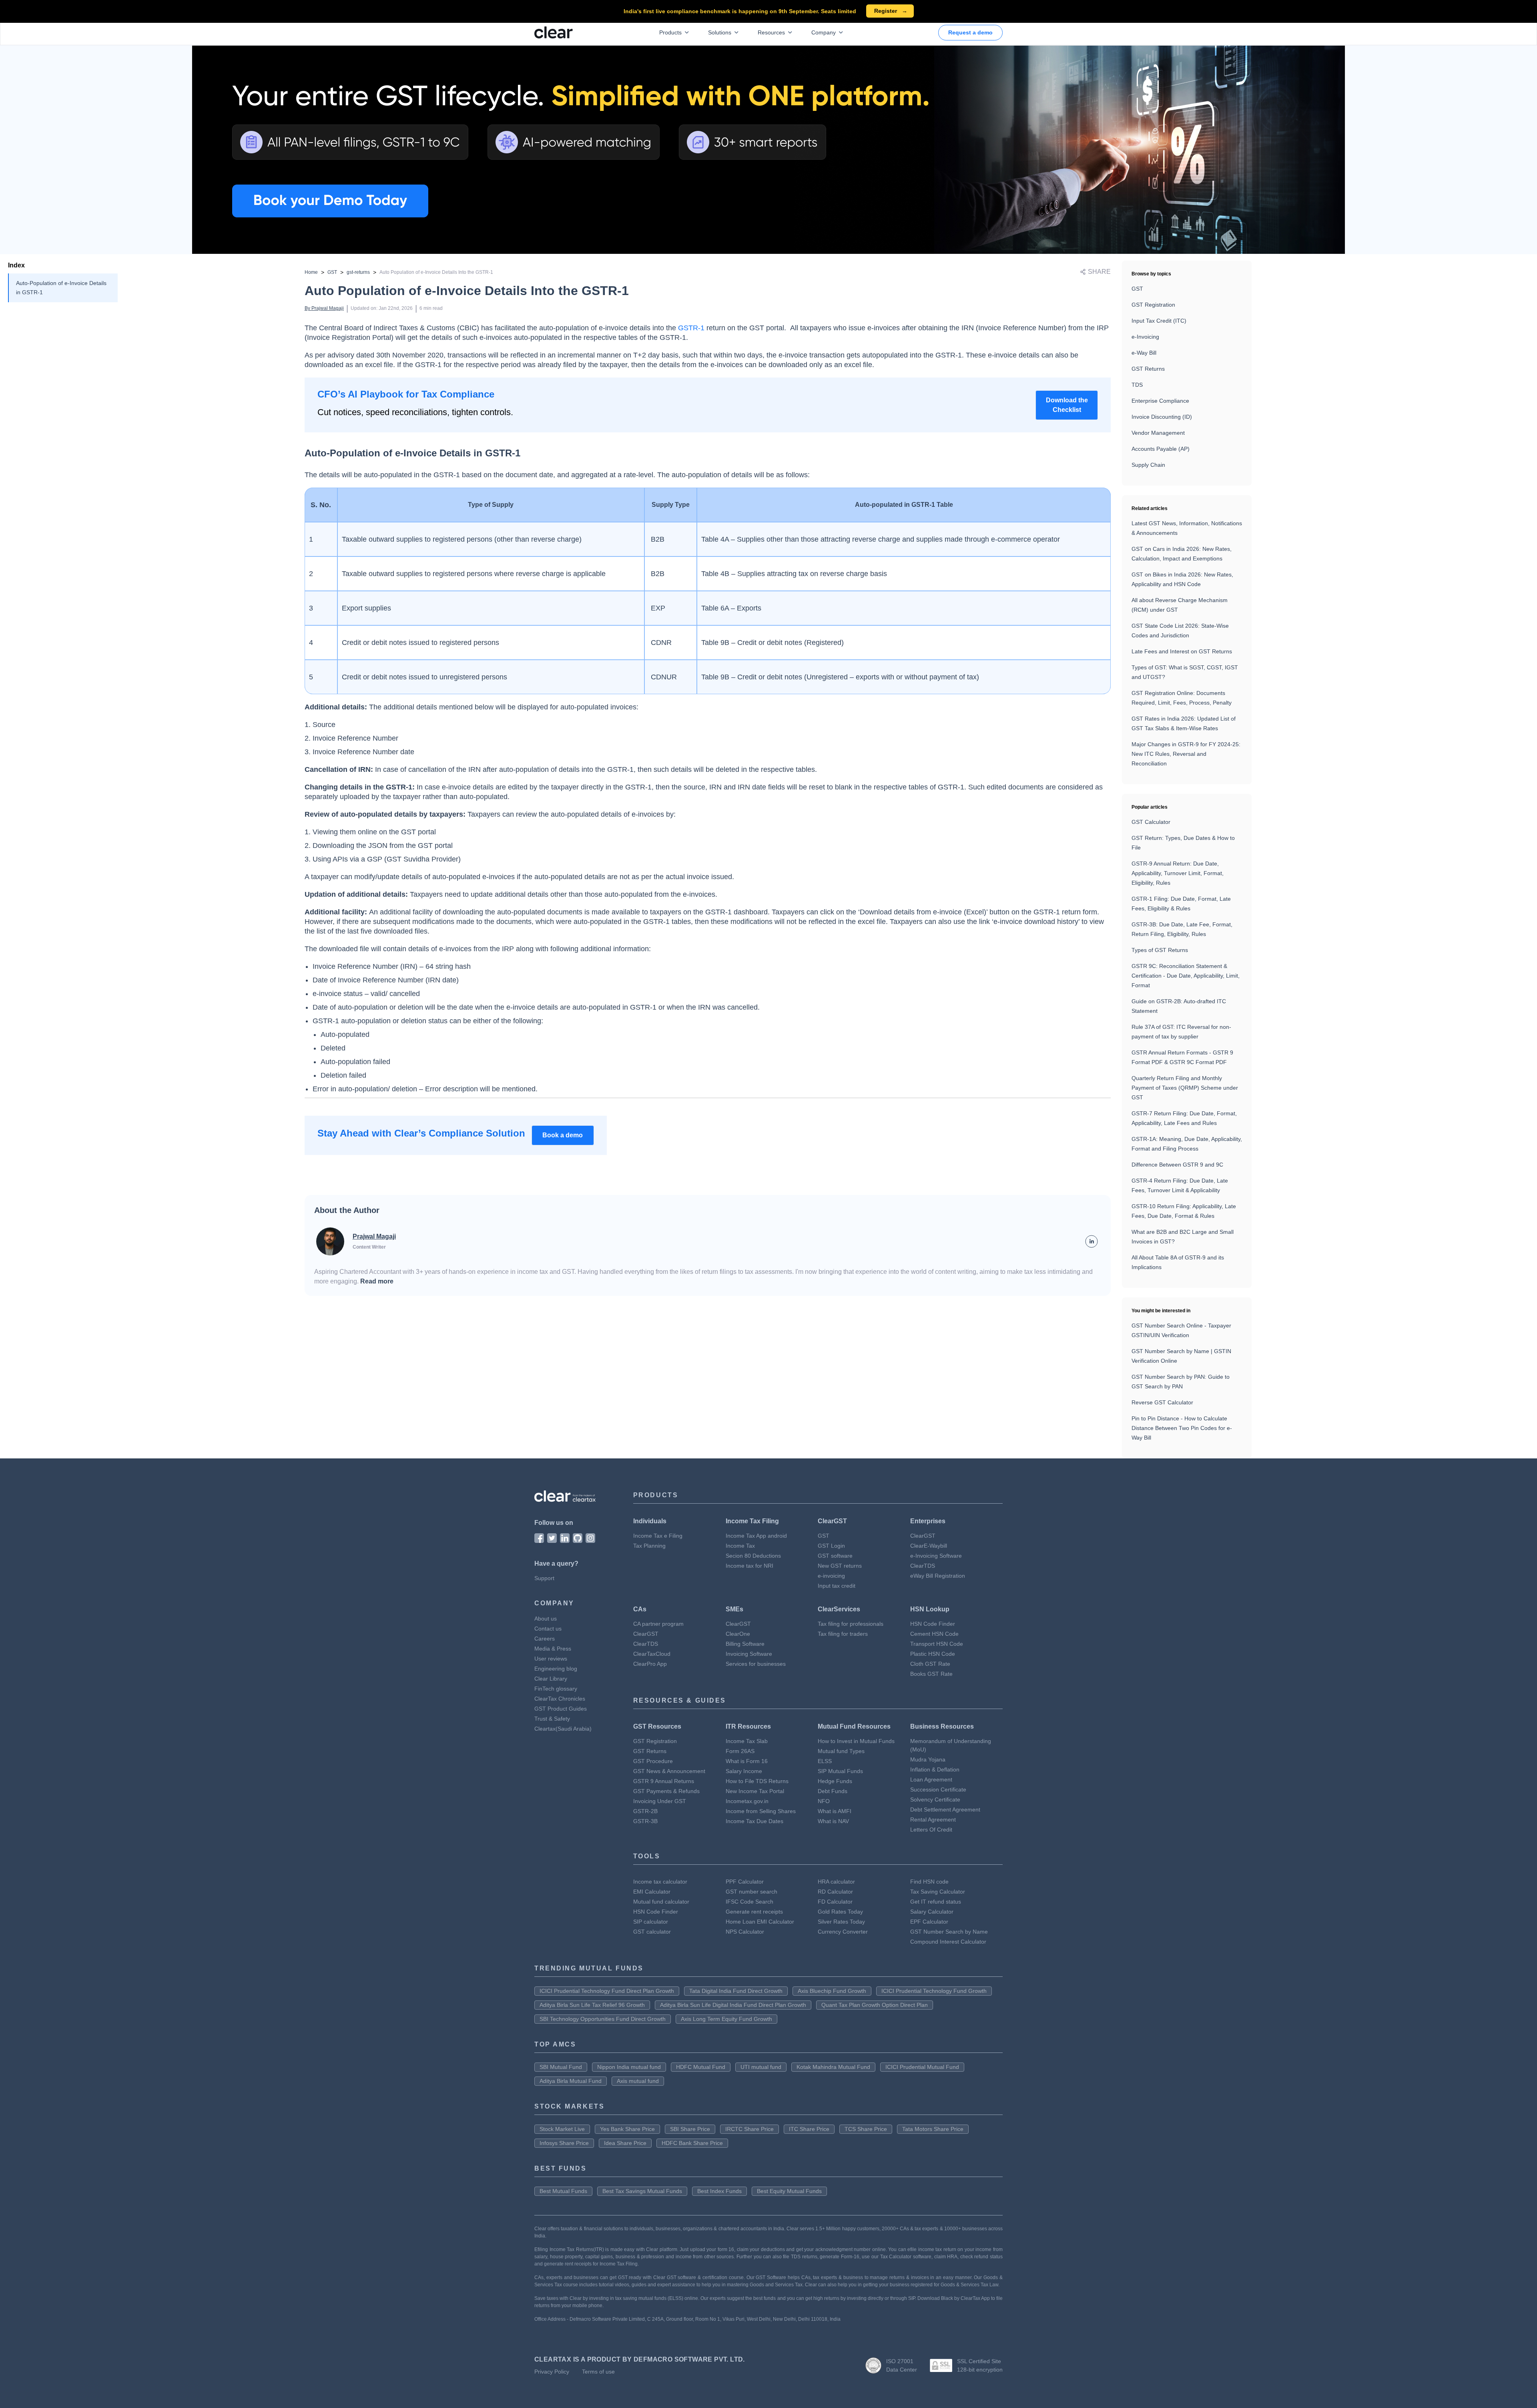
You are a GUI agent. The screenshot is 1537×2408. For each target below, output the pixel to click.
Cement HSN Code (934, 1634)
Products (670, 32)
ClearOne (738, 1634)
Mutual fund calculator (661, 1902)
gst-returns (358, 272)
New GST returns (840, 1566)
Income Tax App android (756, 1536)
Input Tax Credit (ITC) (1159, 321)
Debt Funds (833, 1791)
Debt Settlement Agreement (945, 1810)
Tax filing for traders (843, 1634)
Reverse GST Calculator (1162, 1402)
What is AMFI (835, 1811)
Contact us (548, 1629)
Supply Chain (1148, 465)
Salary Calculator (932, 1912)
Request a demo (970, 32)
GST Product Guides (561, 1709)
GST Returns (1148, 369)
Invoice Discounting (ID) (1162, 417)
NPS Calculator (745, 1932)
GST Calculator (1151, 822)
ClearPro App (650, 1664)
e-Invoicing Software (936, 1556)
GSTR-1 (691, 328)
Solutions (720, 32)
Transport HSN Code (937, 1644)
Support (544, 1578)
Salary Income (744, 1771)
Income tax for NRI (749, 1566)
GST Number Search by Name (949, 1932)
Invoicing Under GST (660, 1801)
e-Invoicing (1145, 337)
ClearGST (923, 1536)
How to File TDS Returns (757, 1781)
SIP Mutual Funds (840, 1771)
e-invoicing (831, 1576)
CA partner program (658, 1624)
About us (546, 1619)
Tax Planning (649, 1546)
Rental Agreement (933, 1820)
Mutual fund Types (841, 1751)
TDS (1137, 385)
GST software (835, 1556)
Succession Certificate (938, 1789)
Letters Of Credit (931, 1830)
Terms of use (598, 2372)
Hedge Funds (835, 1781)
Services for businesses (756, 1664)
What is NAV (833, 1821)
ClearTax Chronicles (560, 1699)
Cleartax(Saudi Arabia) (563, 1729)
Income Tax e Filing (658, 1536)
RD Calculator (835, 1892)
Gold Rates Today (840, 1912)
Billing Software (745, 1644)
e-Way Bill (1144, 353)
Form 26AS (740, 1751)
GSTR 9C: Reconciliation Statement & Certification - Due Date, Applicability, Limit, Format (1186, 976)
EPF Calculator (929, 1922)
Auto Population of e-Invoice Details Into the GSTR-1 (436, 272)
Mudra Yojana (928, 1759)
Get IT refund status (936, 1902)
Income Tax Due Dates (754, 1821)
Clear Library (551, 1679)
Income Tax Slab (747, 1741)
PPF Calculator (745, 1882)
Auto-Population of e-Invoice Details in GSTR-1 (61, 288)
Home (311, 272)
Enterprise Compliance (1160, 401)
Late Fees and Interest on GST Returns (1182, 651)
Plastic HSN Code (933, 1654)
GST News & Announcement (669, 1771)
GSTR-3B (645, 1821)
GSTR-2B (645, 1811)
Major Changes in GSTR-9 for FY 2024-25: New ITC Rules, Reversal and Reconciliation (1186, 754)
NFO (824, 1801)
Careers (545, 1639)
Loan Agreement (931, 1779)
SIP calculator (651, 1922)
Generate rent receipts (754, 1912)
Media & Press (553, 1649)
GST (332, 272)
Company (824, 32)
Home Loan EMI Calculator (760, 1922)
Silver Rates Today (841, 1922)
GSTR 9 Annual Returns (664, 1781)
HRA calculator (836, 1882)
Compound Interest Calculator (948, 1942)
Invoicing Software (749, 1654)
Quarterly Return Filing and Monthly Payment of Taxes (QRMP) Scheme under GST (1185, 1088)
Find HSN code (929, 1882)
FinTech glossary (556, 1689)
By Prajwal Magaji (324, 308)
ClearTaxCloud (652, 1654)
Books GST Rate (931, 1674)
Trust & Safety (552, 1719)
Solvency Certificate (935, 1799)
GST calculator (652, 1932)
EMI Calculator (652, 1892)
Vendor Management (1158, 433)
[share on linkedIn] (1092, 1241)
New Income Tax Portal (755, 1791)
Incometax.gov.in (747, 1801)
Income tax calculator (660, 1882)
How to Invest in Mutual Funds (856, 1741)
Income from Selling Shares (761, 1811)
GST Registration (1153, 305)
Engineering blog (556, 1669)
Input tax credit (837, 1586)
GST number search (751, 1892)
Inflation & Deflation (935, 1769)
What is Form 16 (747, 1761)
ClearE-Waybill (929, 1546)
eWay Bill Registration (938, 1576)
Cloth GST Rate (930, 1664)
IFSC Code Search (749, 1902)
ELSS (825, 1761)
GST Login (831, 1546)
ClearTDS (923, 1566)
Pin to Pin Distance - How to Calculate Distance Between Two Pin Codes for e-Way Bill (1182, 1428)
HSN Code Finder (933, 1624)
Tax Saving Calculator (938, 1892)
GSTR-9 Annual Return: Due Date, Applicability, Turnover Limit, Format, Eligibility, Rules (1178, 873)
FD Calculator (835, 1902)
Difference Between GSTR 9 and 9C (1177, 1165)
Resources (771, 32)
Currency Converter (843, 1932)
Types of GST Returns (1160, 950)
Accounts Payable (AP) (1161, 449)
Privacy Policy (552, 2372)
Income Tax (740, 1546)
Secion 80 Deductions (753, 1556)
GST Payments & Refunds (666, 1791)
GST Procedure (653, 1761)
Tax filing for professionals (851, 1624)
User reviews (551, 1659)
